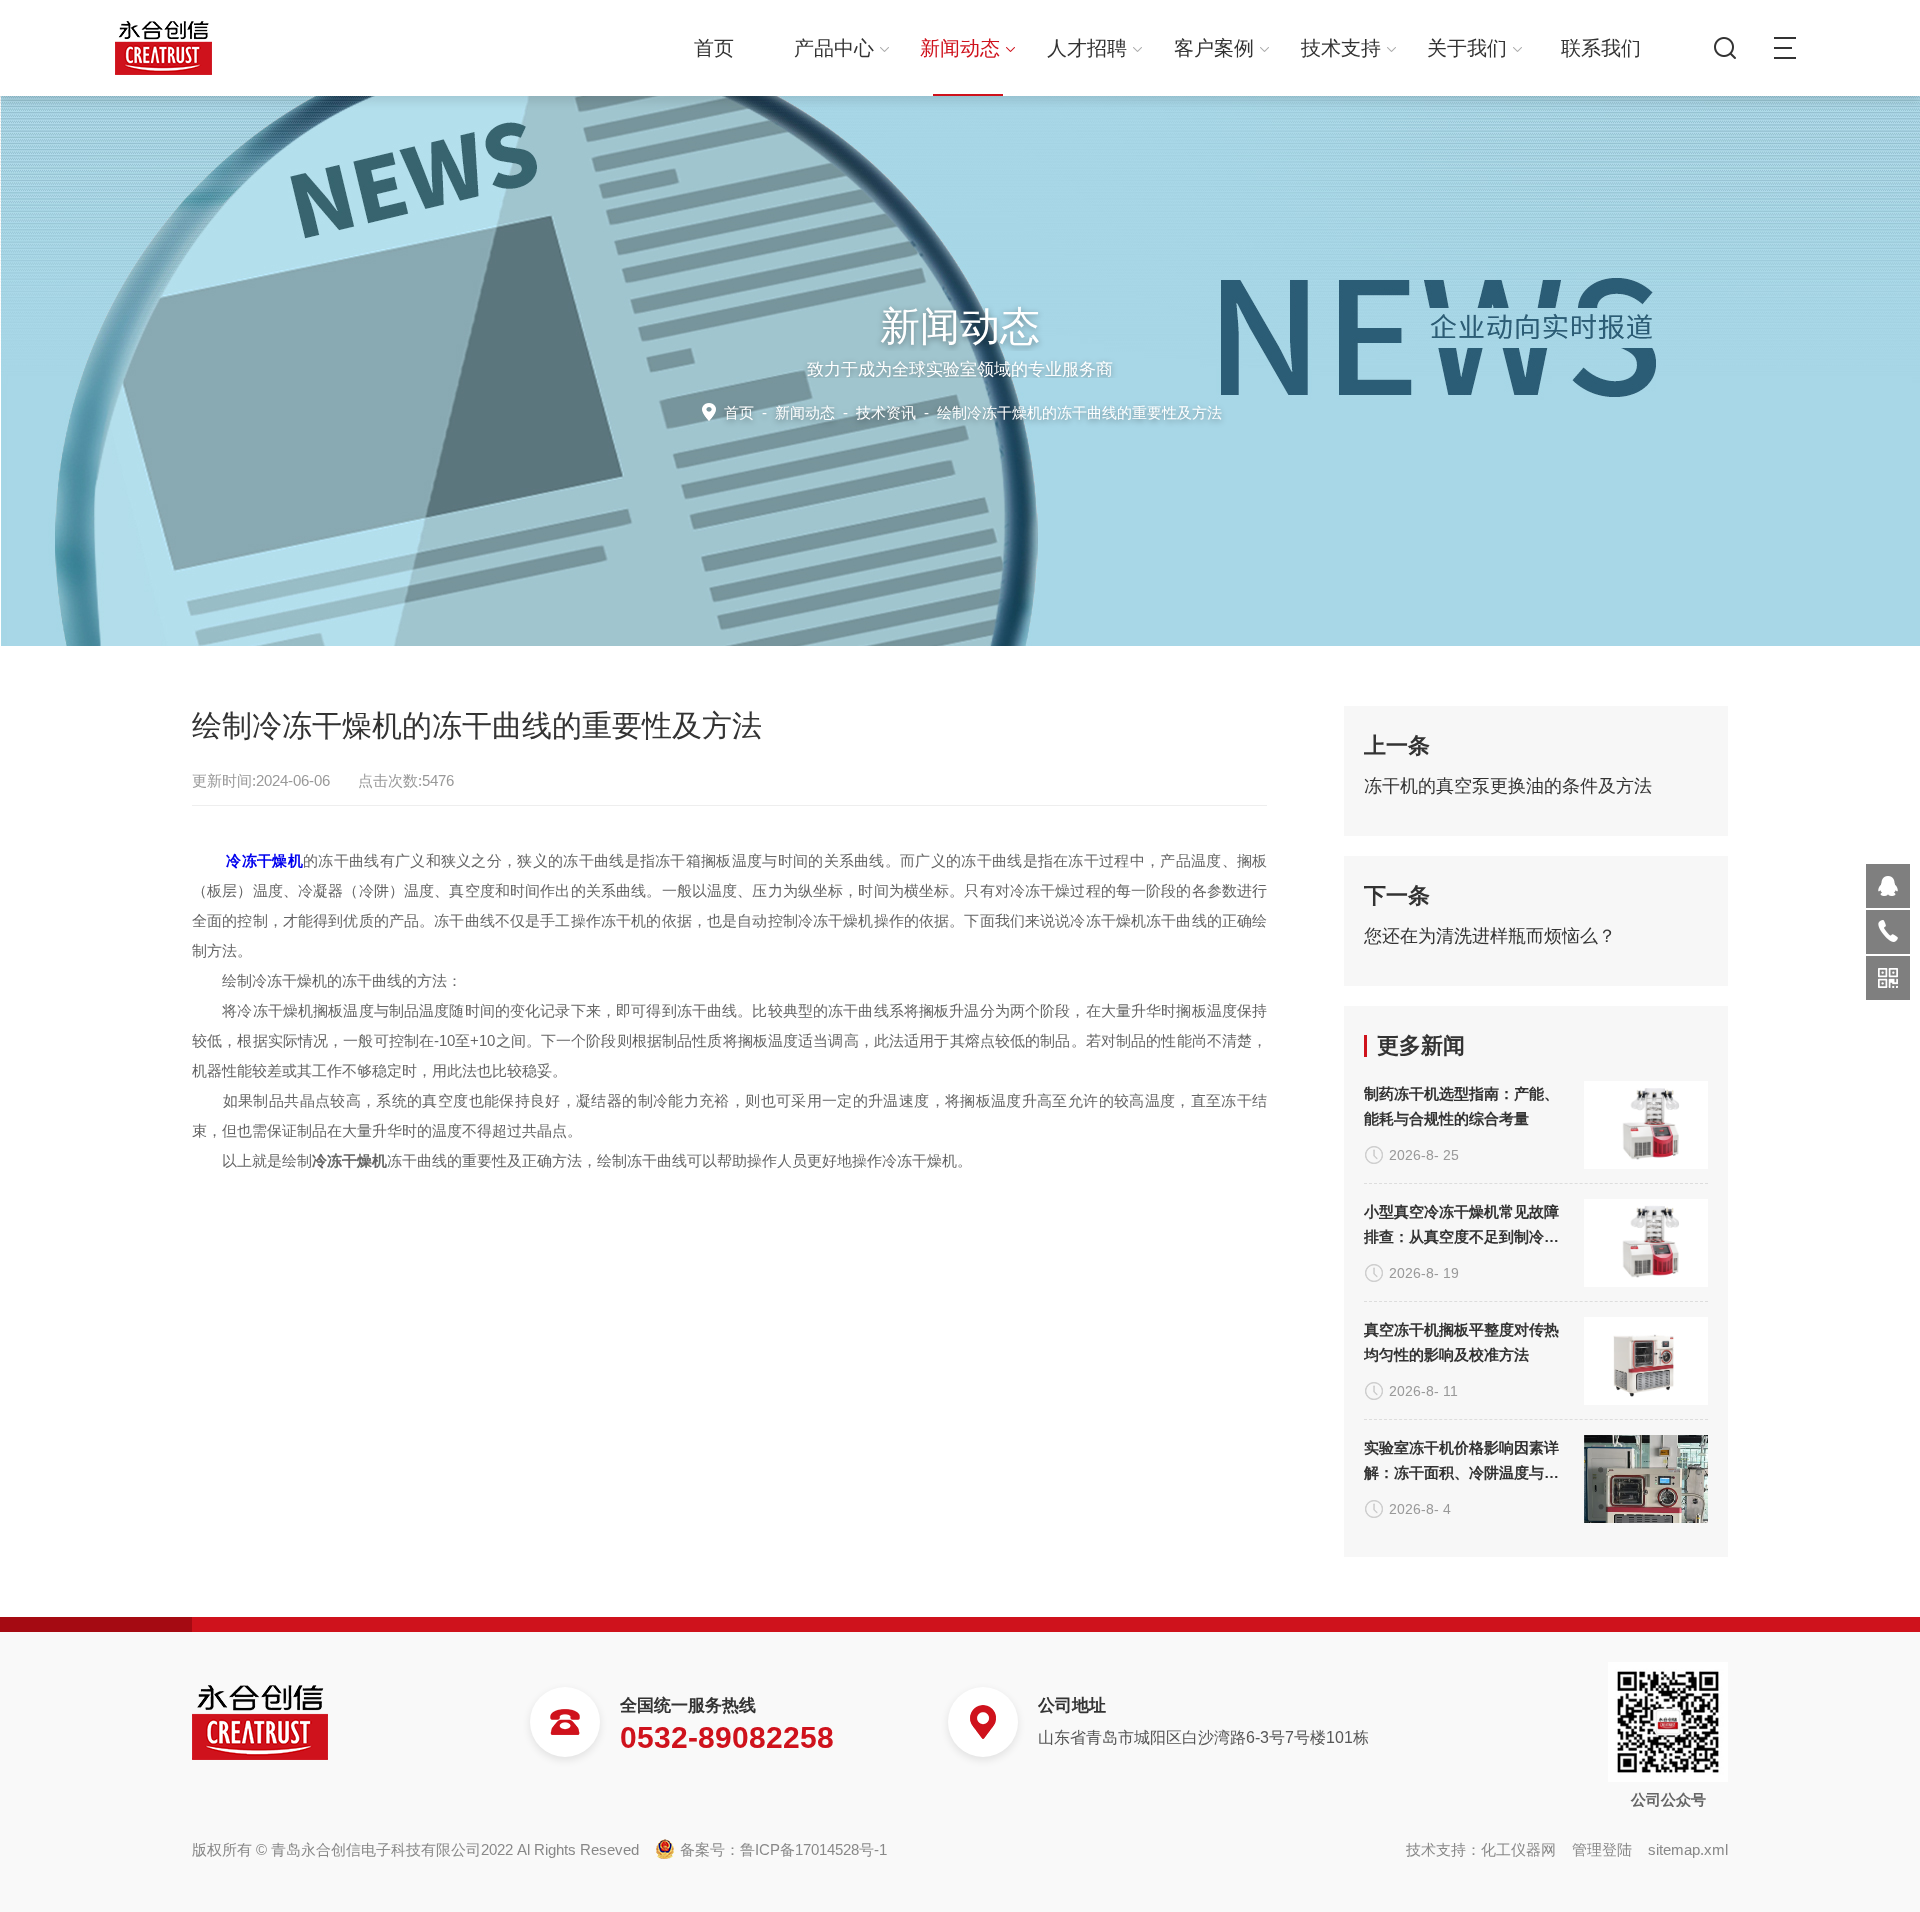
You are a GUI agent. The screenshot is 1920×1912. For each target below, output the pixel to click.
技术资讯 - (1039, 412)
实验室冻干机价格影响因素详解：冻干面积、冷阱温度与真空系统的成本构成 (1461, 1462)
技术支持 (1341, 48)
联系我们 (1601, 48)
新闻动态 (960, 48)
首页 (714, 48)
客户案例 (1214, 48)
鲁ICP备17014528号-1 (813, 1849)
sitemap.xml (1688, 1849)
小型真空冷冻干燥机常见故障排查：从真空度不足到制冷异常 (1461, 1226)
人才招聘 (1087, 48)
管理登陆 (1602, 1849)
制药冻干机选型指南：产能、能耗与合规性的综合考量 (1461, 1106)
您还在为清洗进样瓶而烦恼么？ (1490, 936)
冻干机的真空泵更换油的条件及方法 (1508, 786)
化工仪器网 (1518, 1849)
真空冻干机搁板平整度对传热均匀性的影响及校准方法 (1461, 1342)
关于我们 (1467, 48)
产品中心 (834, 48)
